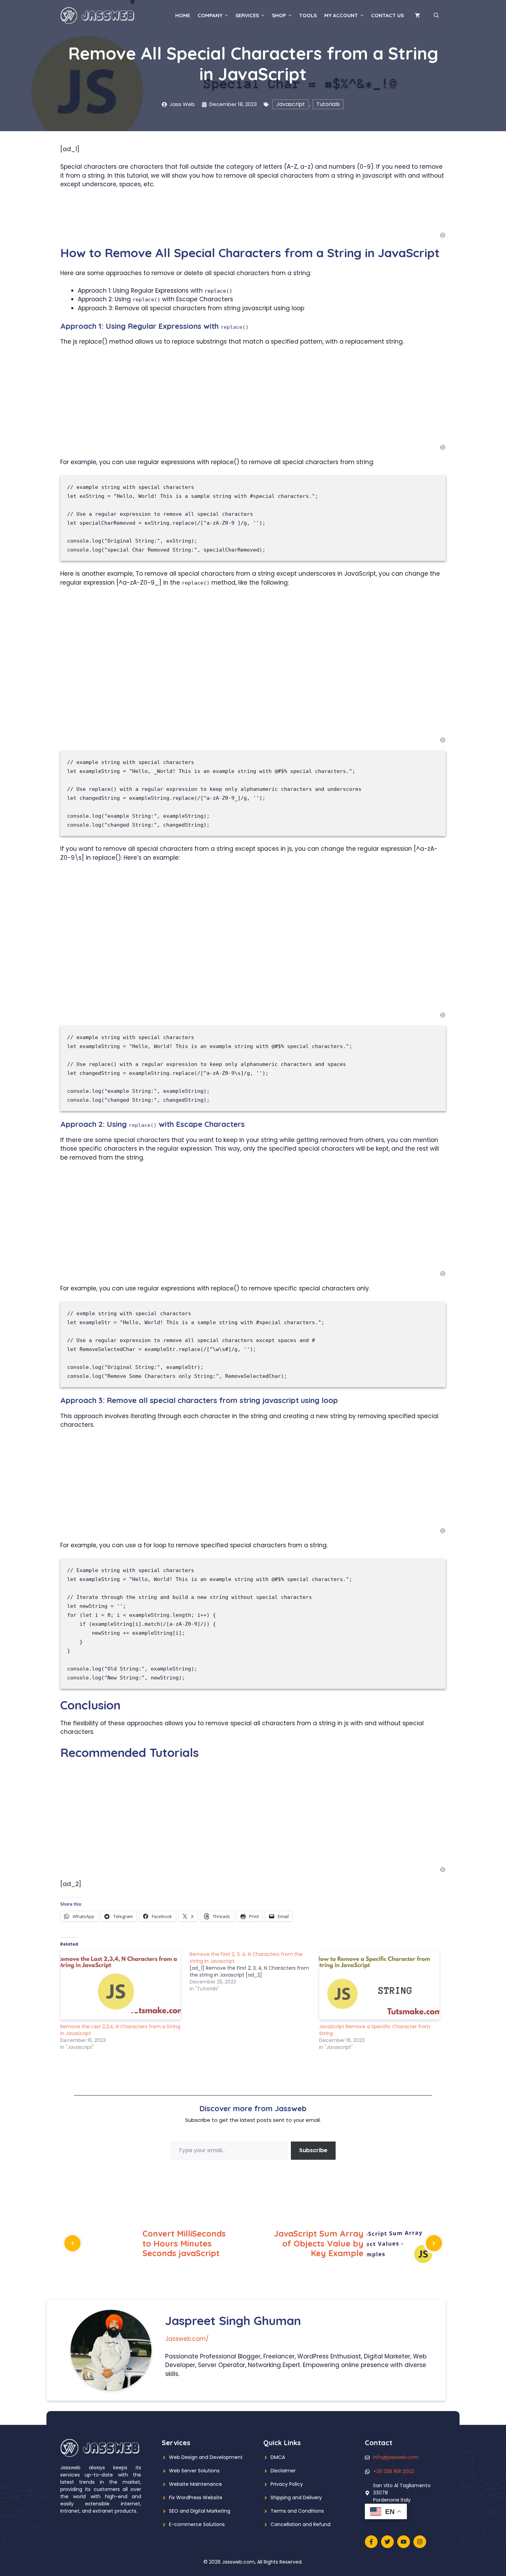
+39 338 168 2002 (394, 2471)
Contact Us (387, 15)
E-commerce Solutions (197, 2524)
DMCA (278, 2457)
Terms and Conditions (297, 2511)
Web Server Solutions (194, 2471)
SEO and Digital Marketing (200, 2511)
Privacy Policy (287, 2484)
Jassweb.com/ (187, 2339)
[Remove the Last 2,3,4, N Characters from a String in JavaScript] (122, 1985)
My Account (341, 15)
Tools (308, 15)
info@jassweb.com (396, 2457)
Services (247, 15)
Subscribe (313, 2150)
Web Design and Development (206, 2457)
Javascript (291, 104)
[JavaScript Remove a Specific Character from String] (380, 1985)
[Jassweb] (98, 15)
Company (210, 15)
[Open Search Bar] (436, 15)
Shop (279, 15)
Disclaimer (283, 2471)
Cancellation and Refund (301, 2524)
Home (183, 15)
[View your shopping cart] (417, 15)
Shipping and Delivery (296, 2498)
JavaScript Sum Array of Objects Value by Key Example (319, 2243)
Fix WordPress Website (196, 2498)
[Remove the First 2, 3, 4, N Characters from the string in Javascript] (254, 1971)
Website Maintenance (196, 2484)
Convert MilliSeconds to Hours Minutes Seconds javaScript (184, 2243)
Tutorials (328, 104)
